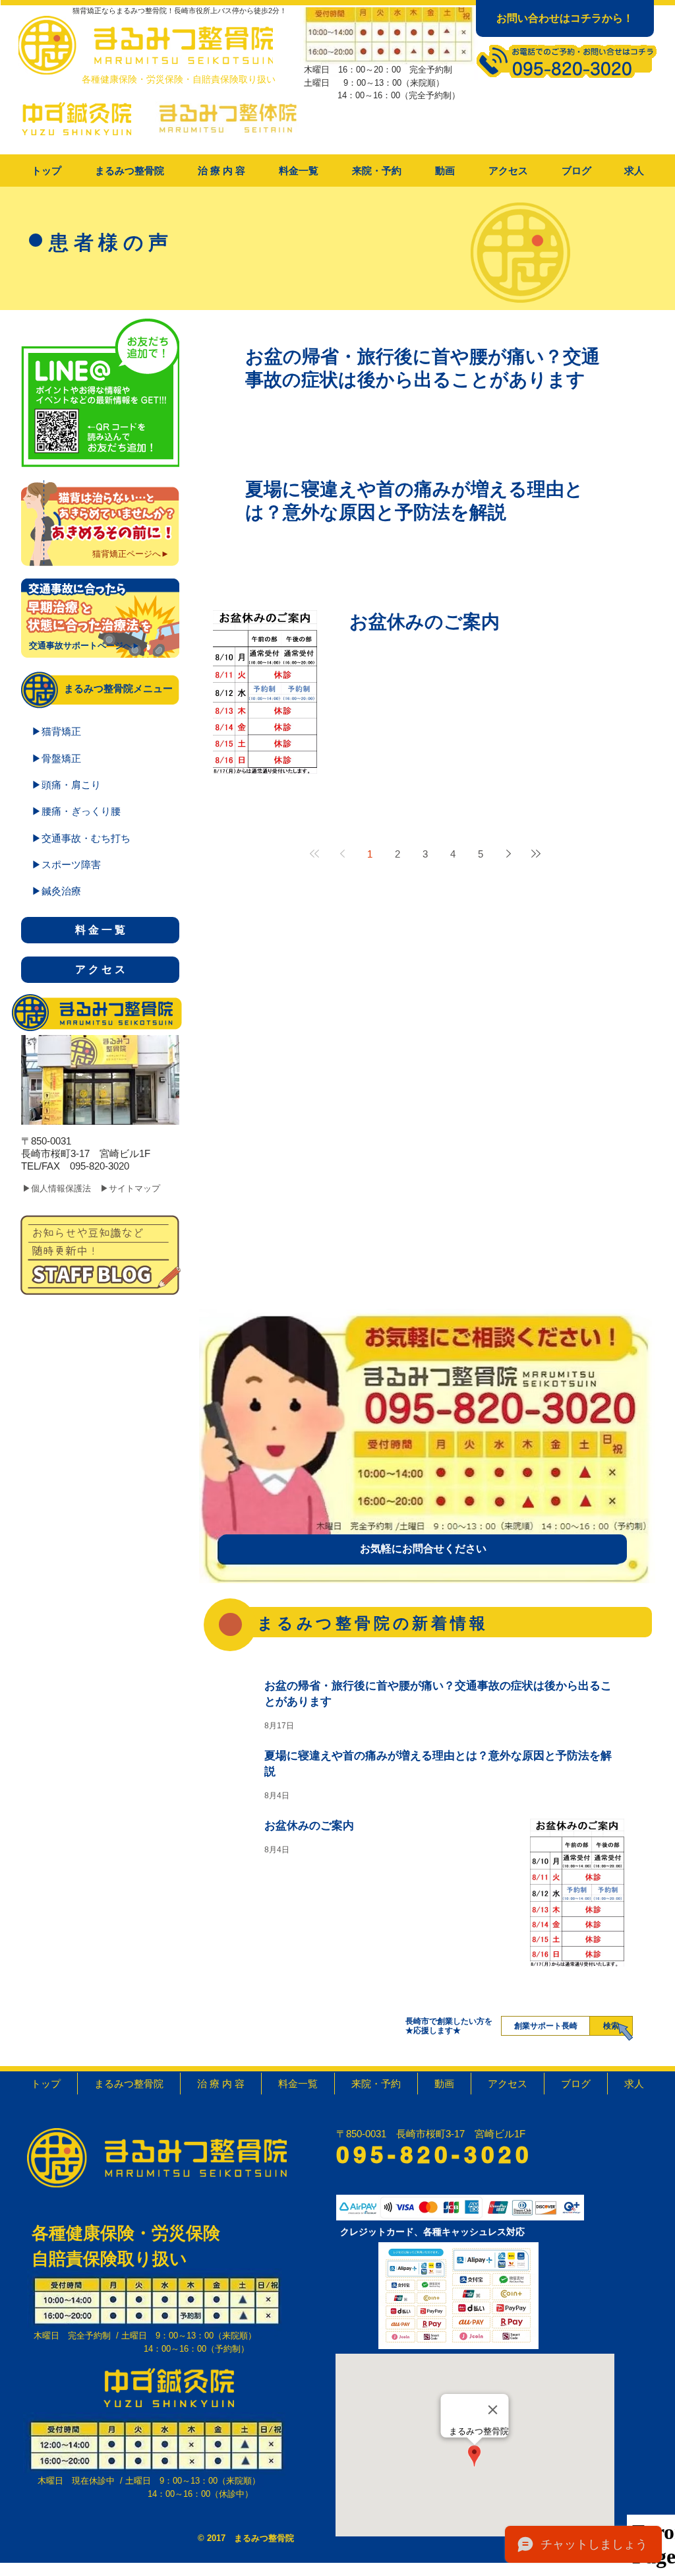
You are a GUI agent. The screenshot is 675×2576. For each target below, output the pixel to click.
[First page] (314, 854)
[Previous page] (342, 854)
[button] (221, 171)
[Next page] (508, 854)
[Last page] (536, 854)
